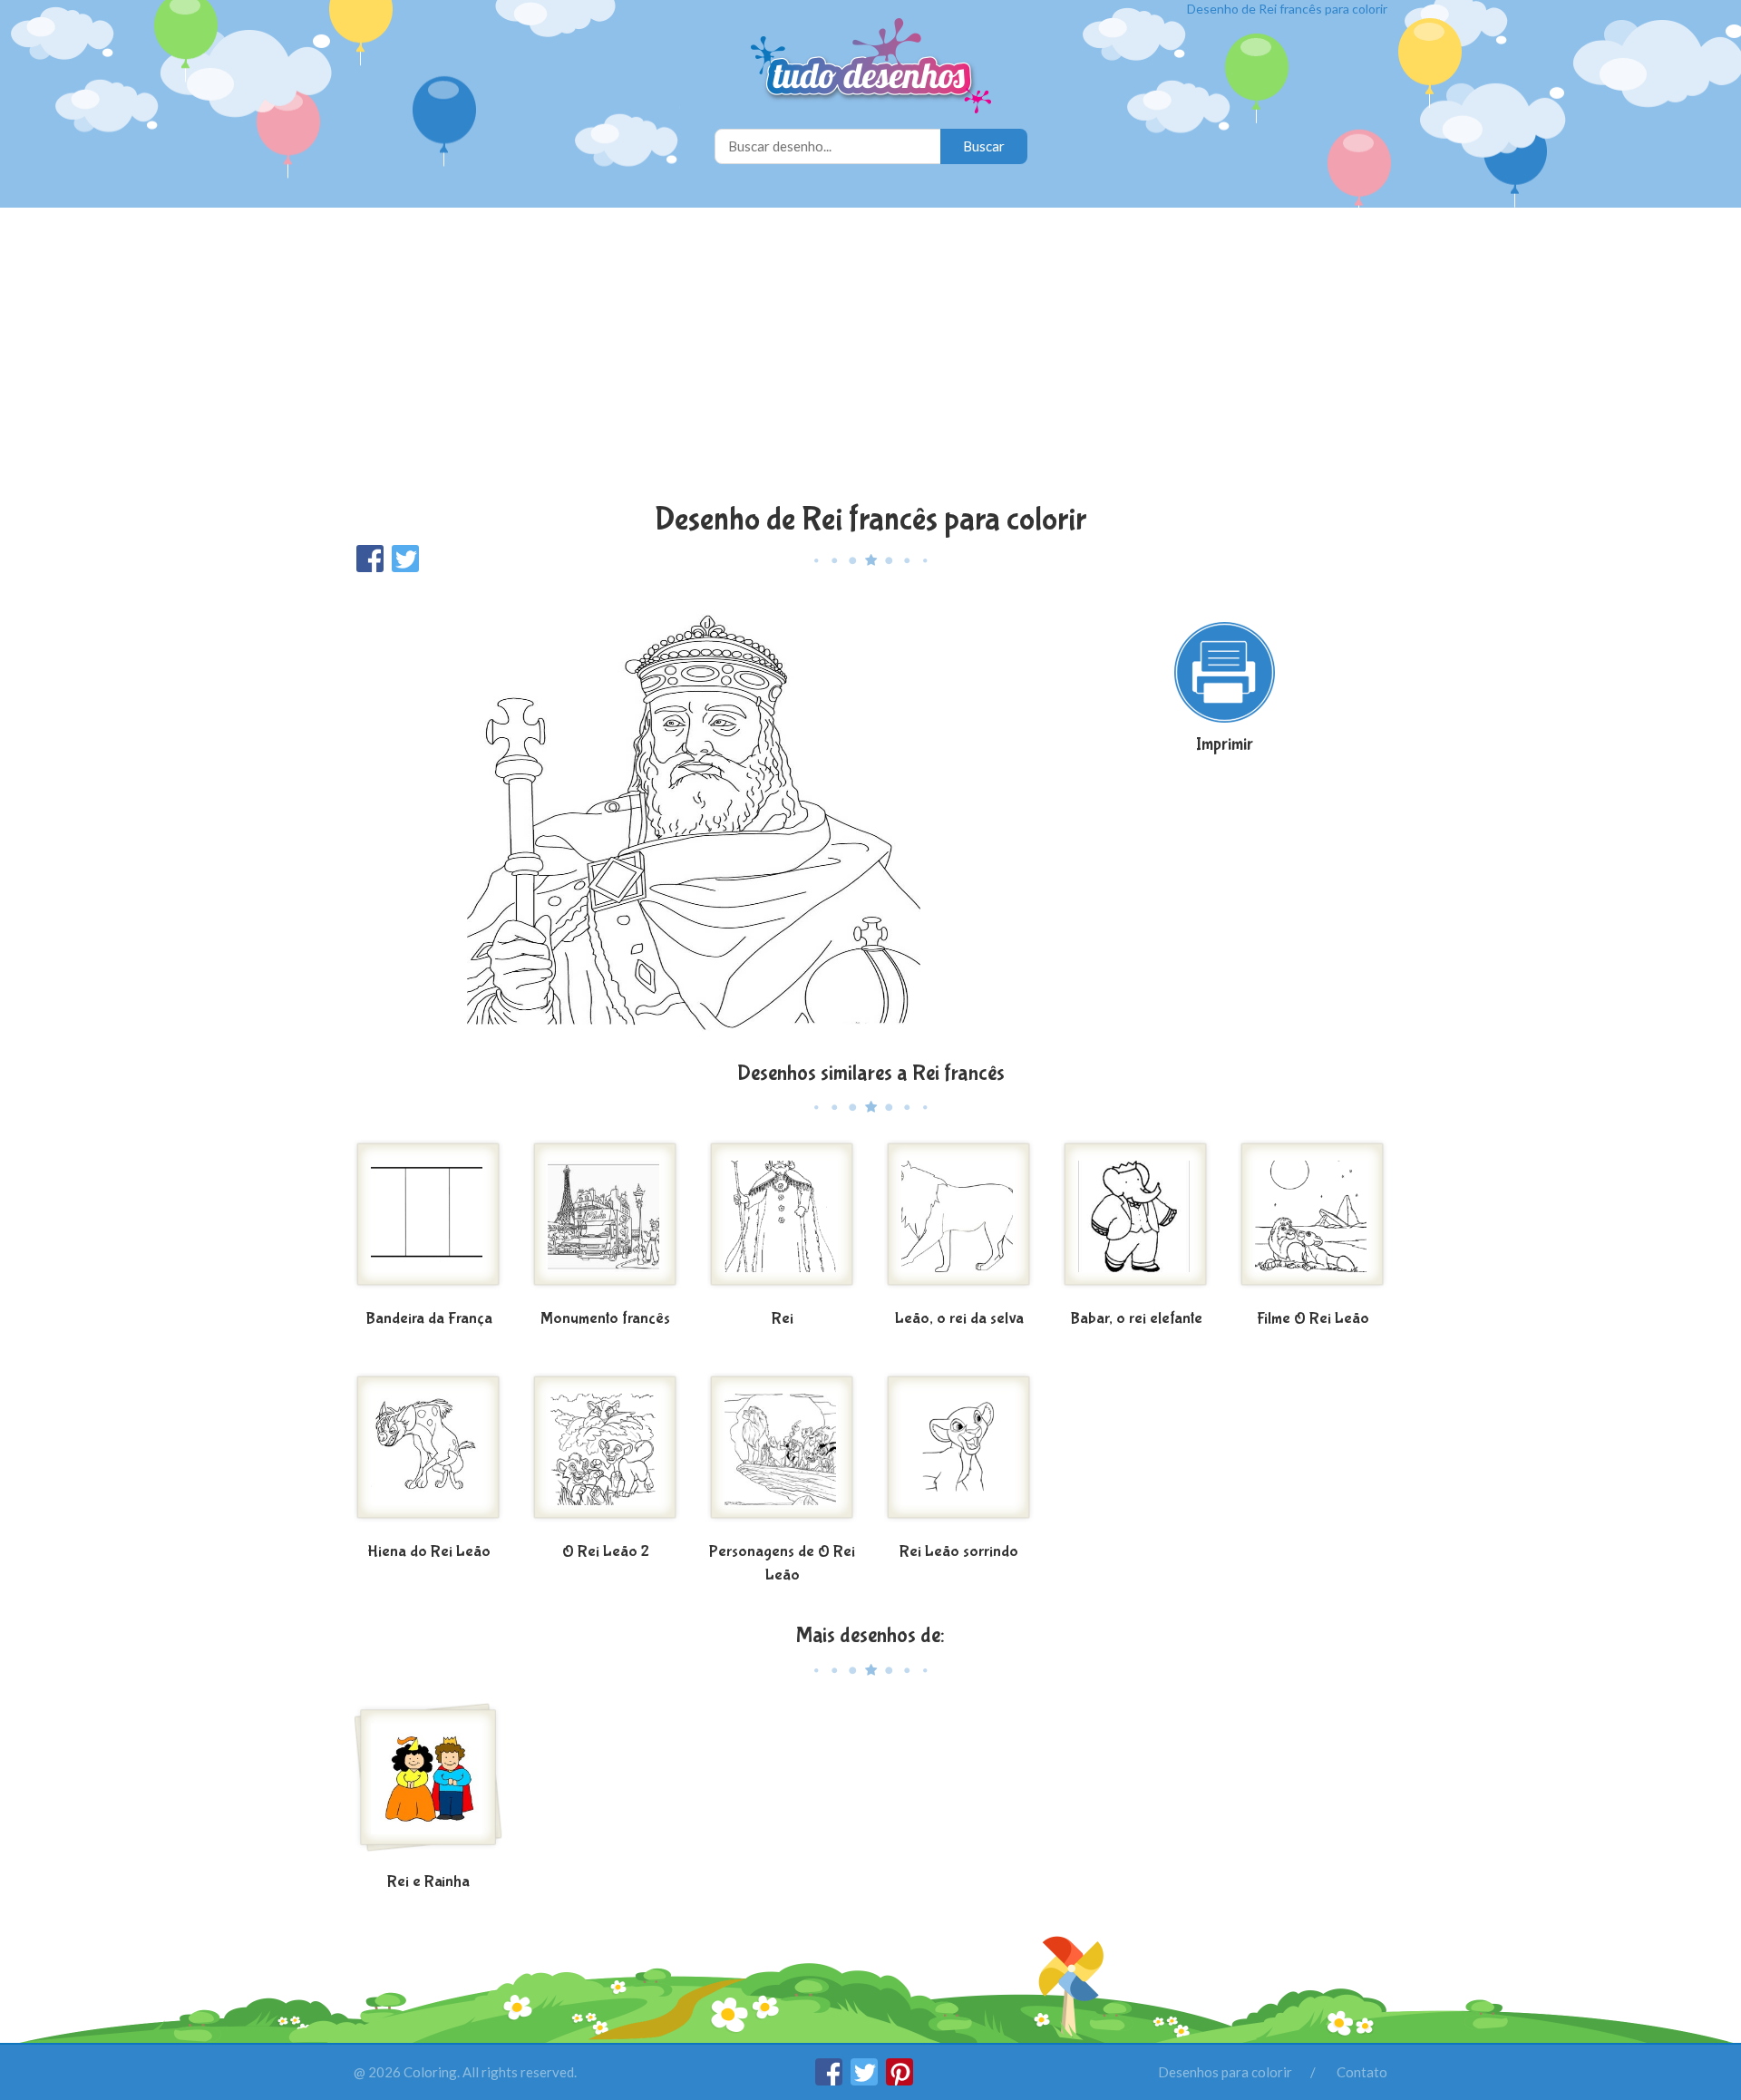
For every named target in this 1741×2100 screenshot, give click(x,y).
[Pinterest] (900, 2080)
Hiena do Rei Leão (429, 1552)
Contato (1362, 2072)
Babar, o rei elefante (1136, 1319)
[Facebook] (830, 2080)
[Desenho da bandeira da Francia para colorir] (428, 1221)
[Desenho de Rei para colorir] (782, 1221)
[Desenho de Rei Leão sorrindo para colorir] (959, 1454)
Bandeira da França (429, 1319)
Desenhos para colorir (1225, 2072)
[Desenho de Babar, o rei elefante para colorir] (1136, 1221)
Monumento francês (605, 1319)
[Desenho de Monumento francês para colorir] (605, 1221)
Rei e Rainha (428, 1882)
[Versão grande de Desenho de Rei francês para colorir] (694, 816)
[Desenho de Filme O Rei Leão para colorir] (1313, 1221)
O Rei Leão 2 (606, 1552)
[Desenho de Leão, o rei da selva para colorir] (959, 1221)
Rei (783, 1319)
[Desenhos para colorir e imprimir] (871, 68)
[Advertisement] (870, 357)
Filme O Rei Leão (1313, 1319)
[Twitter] (866, 2080)
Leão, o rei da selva (959, 1319)
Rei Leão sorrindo (959, 1552)
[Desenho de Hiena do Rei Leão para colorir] (428, 1454)
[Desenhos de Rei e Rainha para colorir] (428, 1784)
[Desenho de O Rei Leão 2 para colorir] (605, 1454)
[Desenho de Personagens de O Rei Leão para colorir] (782, 1454)
